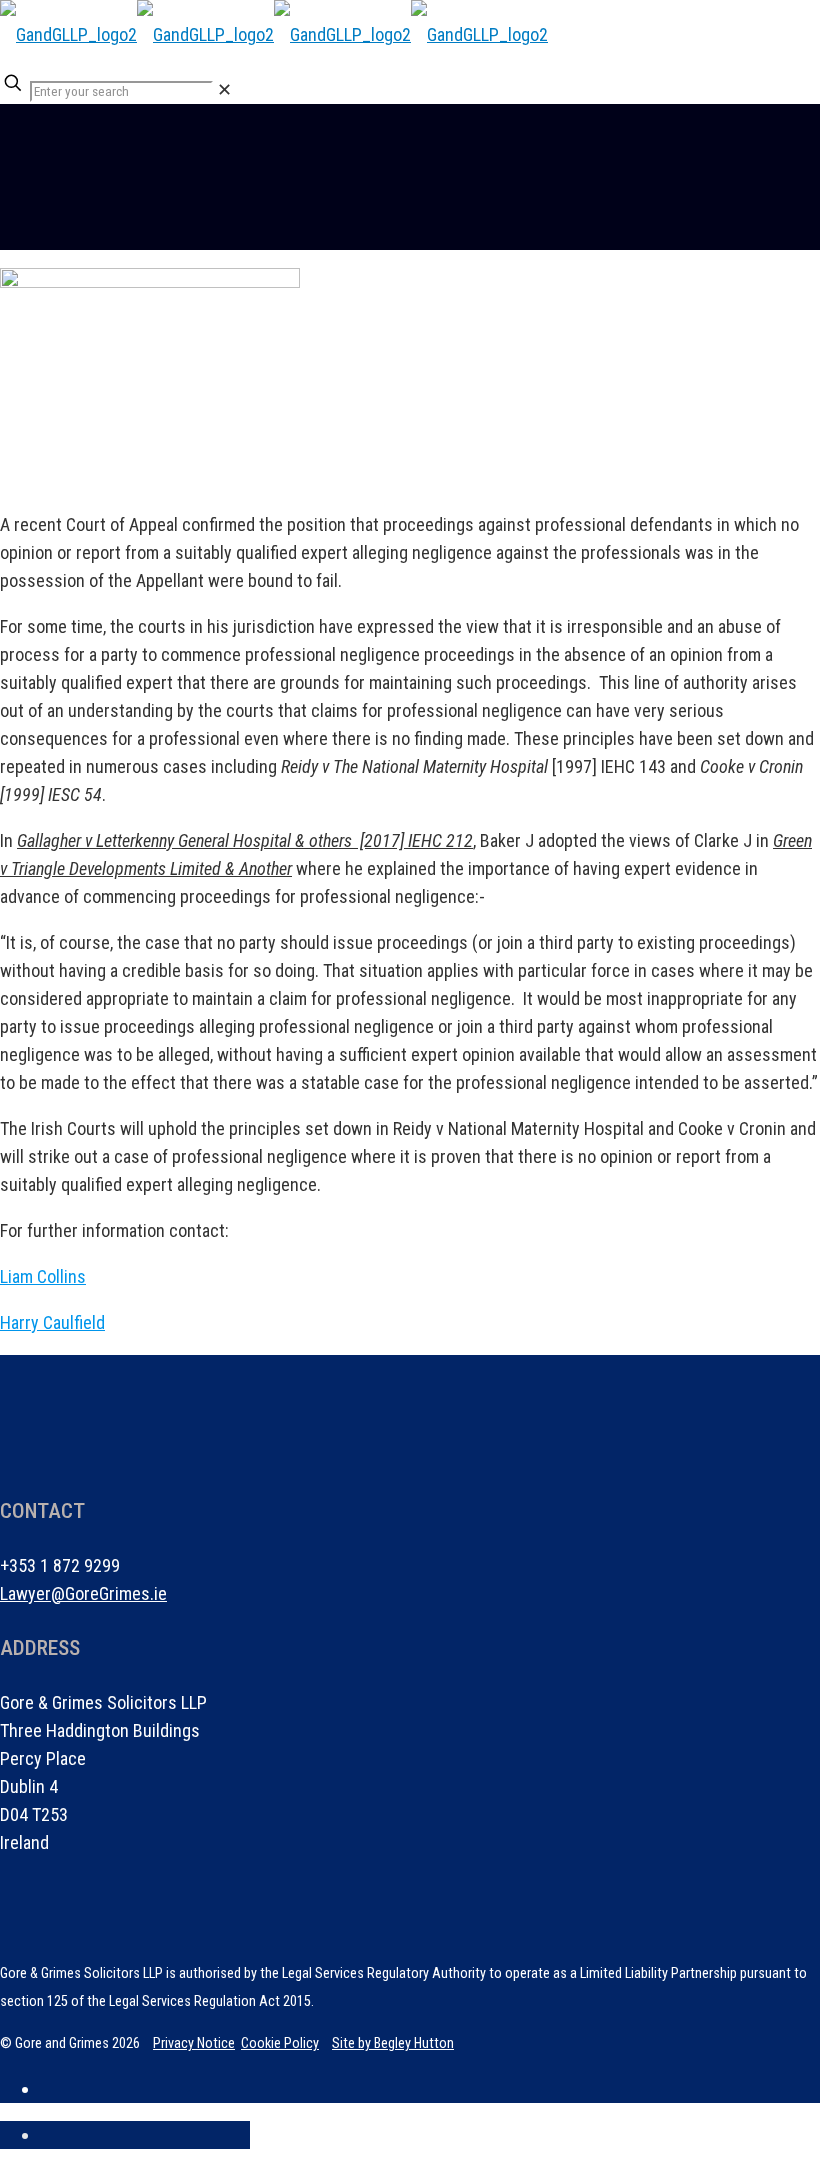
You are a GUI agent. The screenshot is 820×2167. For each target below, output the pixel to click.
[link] (224, 89)
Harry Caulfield (52, 1322)
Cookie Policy (280, 2043)
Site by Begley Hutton (393, 2043)
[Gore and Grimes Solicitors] (274, 34)
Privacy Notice (194, 2043)
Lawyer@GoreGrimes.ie (83, 1593)
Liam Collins (43, 1276)
